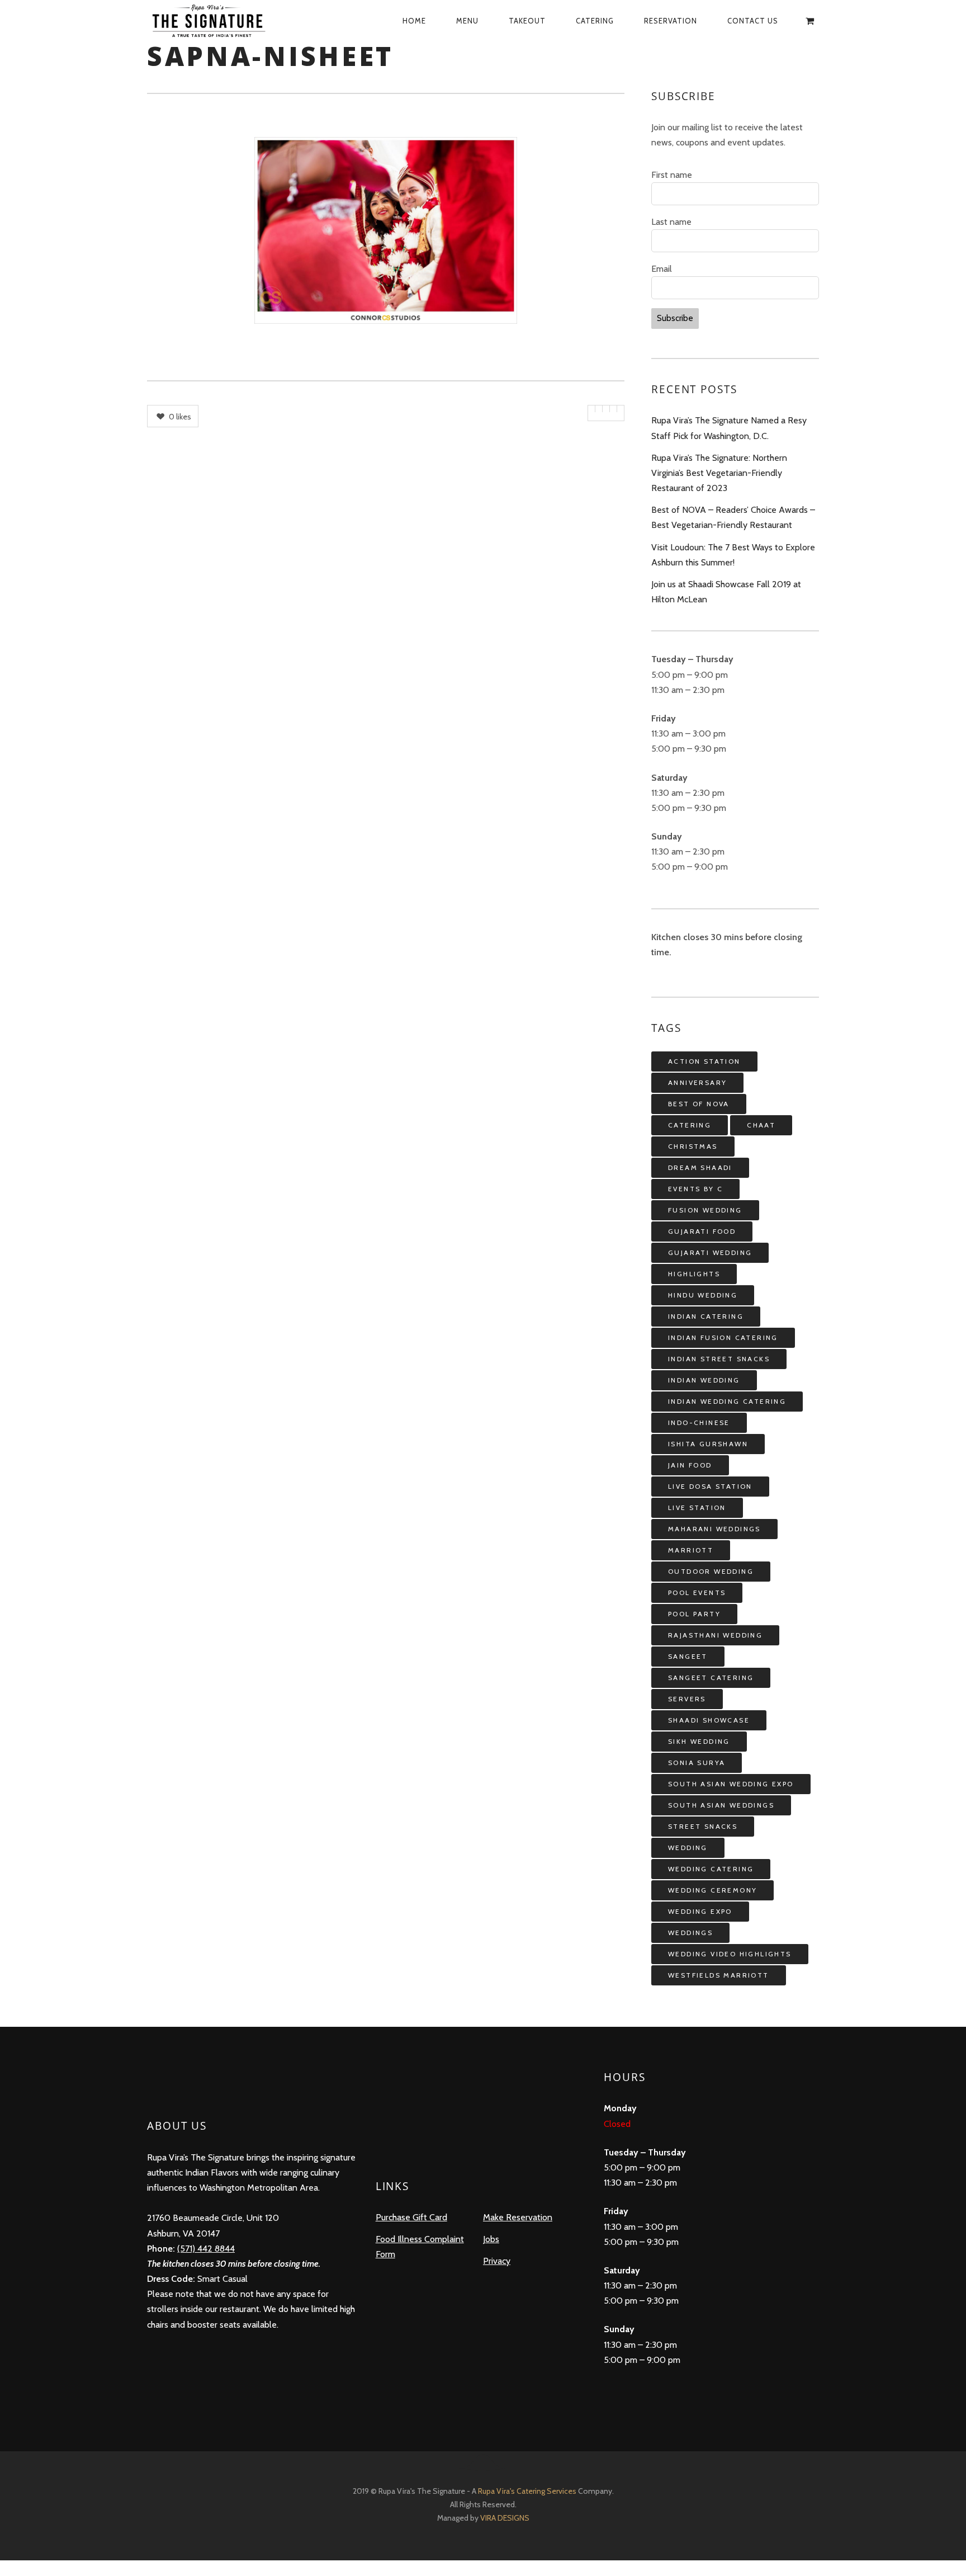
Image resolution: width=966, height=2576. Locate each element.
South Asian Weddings (721, 1805)
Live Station (697, 1508)
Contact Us (753, 21)
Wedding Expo (700, 1911)
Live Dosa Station (710, 1486)
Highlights (694, 1274)
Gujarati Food (702, 1231)
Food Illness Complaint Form (420, 2247)
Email (662, 269)
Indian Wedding (704, 1380)
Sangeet (688, 1656)
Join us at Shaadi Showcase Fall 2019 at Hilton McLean (726, 592)
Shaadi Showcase (709, 1720)
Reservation (671, 21)
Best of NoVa (699, 1104)
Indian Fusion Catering (723, 1337)
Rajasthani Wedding (715, 1635)
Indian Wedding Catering (727, 1401)
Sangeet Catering (711, 1678)
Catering (595, 21)
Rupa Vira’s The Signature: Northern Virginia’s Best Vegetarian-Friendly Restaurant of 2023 (719, 473)
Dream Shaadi (700, 1167)
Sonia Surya (697, 1763)
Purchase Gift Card (411, 2217)
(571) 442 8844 (206, 2249)
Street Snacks (703, 1826)
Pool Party (694, 1614)
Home (414, 21)
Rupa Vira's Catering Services (528, 2491)
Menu (467, 21)
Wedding (688, 1848)
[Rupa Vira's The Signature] (221, 21)
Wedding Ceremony (712, 1890)
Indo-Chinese (699, 1423)
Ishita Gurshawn (708, 1444)
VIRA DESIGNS (505, 2518)
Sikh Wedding (699, 1741)
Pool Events (697, 1593)
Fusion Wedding (705, 1210)
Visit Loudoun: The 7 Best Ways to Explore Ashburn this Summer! (733, 555)
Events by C (695, 1189)
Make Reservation (518, 2217)
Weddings (690, 1933)
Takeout (527, 21)
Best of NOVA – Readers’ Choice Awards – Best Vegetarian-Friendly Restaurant (733, 517)
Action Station (704, 1061)
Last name (671, 222)
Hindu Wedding (703, 1295)
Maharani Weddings (714, 1529)
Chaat (761, 1125)
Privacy (497, 2261)
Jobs (491, 2239)
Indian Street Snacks (719, 1359)
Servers (687, 1699)
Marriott (691, 1550)
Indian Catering (706, 1316)
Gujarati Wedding (710, 1252)
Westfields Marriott (719, 1975)
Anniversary (697, 1082)
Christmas (693, 1146)
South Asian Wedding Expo (731, 1784)
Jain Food (690, 1465)
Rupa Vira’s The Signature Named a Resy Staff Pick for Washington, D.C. (729, 428)
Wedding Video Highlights (730, 1954)
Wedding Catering (711, 1869)
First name (672, 175)
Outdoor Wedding (711, 1571)
